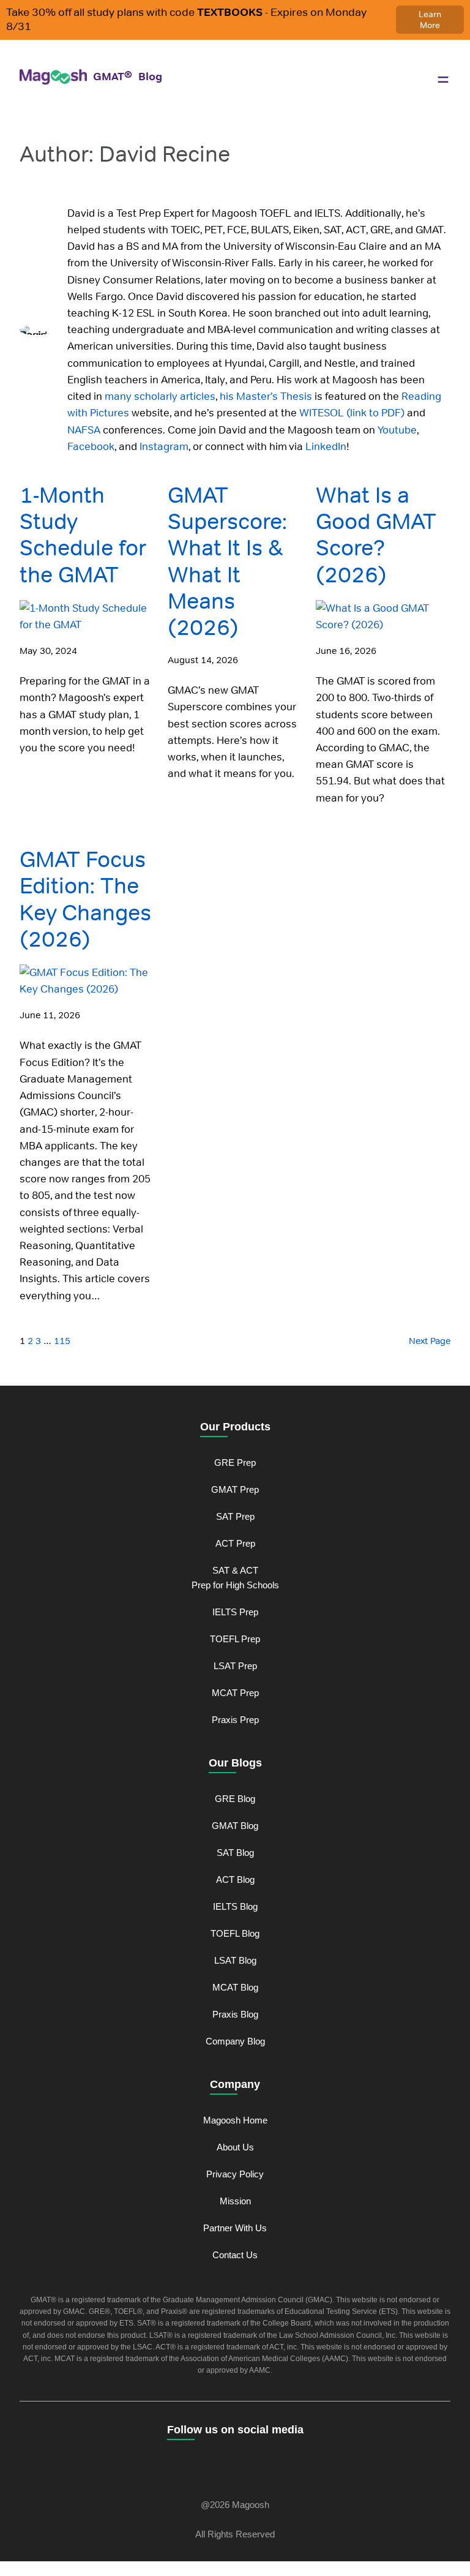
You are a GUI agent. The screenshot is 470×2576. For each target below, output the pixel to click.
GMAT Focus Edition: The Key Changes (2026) (85, 899)
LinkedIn (325, 446)
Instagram (163, 446)
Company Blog (235, 2041)
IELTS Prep (235, 1612)
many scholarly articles (159, 396)
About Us (235, 2147)
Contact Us (235, 2255)
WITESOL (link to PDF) (351, 413)
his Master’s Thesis (265, 396)
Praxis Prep (235, 1720)
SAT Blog (235, 1853)
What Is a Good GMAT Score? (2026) (376, 535)
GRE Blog (235, 1799)
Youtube (396, 430)
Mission (235, 2201)
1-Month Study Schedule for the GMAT (83, 535)
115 (62, 1341)
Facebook (91, 446)
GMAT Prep (235, 1489)
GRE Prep (235, 1463)
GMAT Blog (235, 1826)
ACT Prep (235, 1543)
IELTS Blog (235, 1906)
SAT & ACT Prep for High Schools (235, 1578)
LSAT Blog (235, 1960)
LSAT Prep (235, 1666)
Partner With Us (235, 2228)
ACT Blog (235, 1879)
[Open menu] (443, 80)
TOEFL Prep (235, 1639)
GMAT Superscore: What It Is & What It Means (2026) (227, 561)
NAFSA (84, 430)
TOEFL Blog (235, 1933)
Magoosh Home (235, 2120)
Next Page (430, 1341)
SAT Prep (235, 1516)
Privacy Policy (235, 2174)
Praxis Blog (235, 2014)
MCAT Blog (235, 1987)
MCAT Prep (235, 1693)
